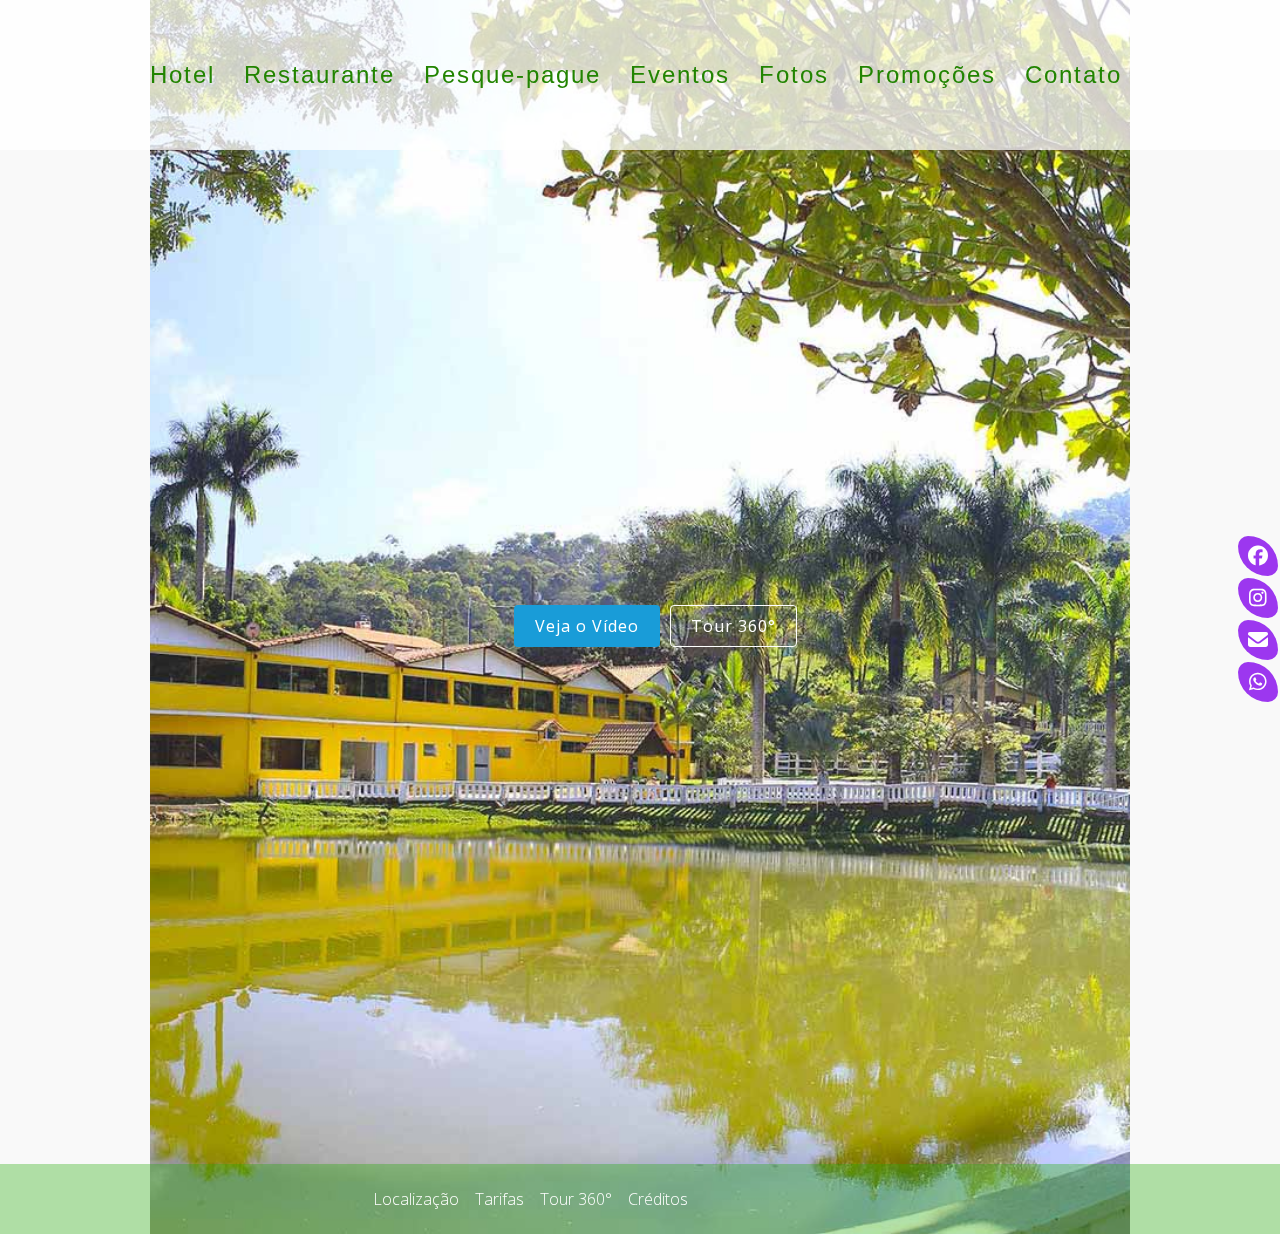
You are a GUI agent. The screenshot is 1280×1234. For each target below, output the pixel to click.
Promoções (927, 74)
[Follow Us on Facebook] (305, 1199)
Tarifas (499, 1199)
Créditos (658, 1199)
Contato (1073, 74)
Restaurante (319, 74)
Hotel (182, 74)
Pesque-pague (512, 74)
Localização (416, 1199)
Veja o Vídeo (587, 626)
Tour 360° (733, 626)
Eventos (680, 74)
